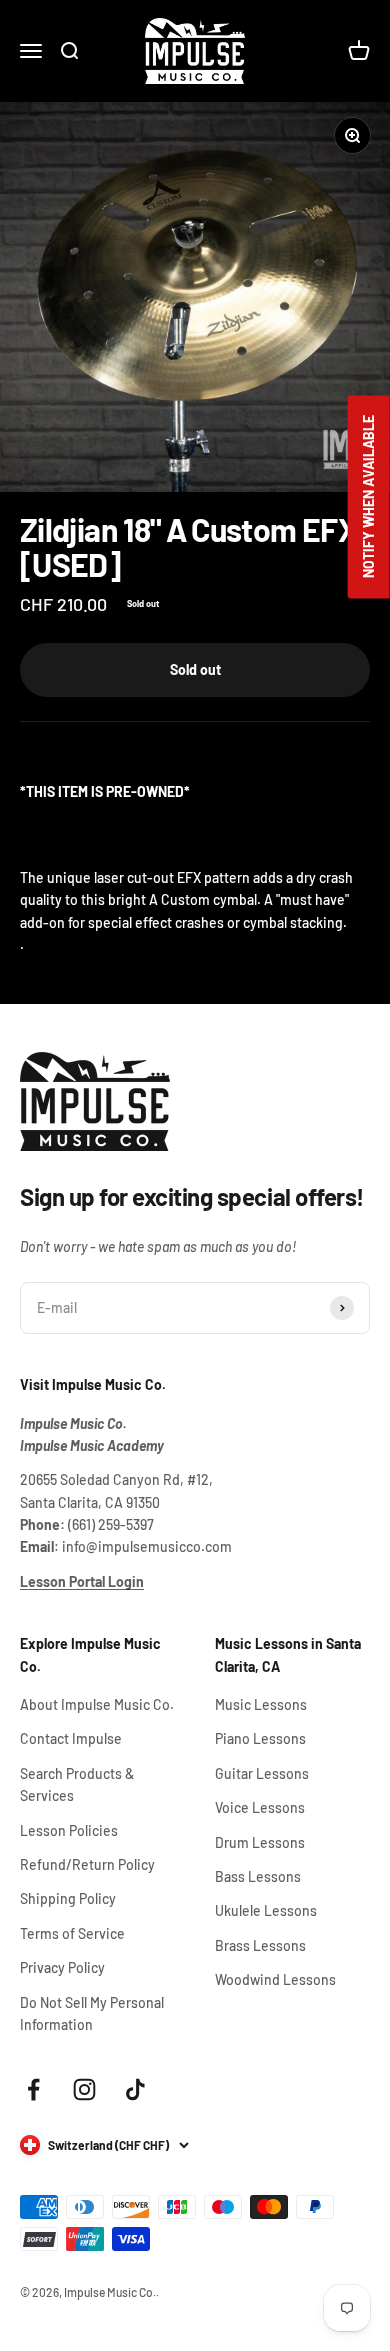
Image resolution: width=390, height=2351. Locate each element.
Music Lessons (261, 1704)
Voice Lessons (260, 1807)
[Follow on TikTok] (135, 2089)
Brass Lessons (260, 1945)
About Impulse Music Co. (97, 1704)
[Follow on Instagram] (84, 2089)
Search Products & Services (77, 1784)
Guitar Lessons (262, 1773)
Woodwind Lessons (275, 1979)
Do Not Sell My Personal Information (92, 2013)
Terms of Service (72, 1933)
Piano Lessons (260, 1738)
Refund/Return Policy (87, 1864)
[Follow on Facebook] (33, 2089)
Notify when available (368, 496)
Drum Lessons (260, 1842)
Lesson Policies (69, 1830)
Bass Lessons (258, 1876)
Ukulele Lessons (266, 1910)
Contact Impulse (71, 1738)
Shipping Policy (68, 1898)
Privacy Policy (62, 1967)
